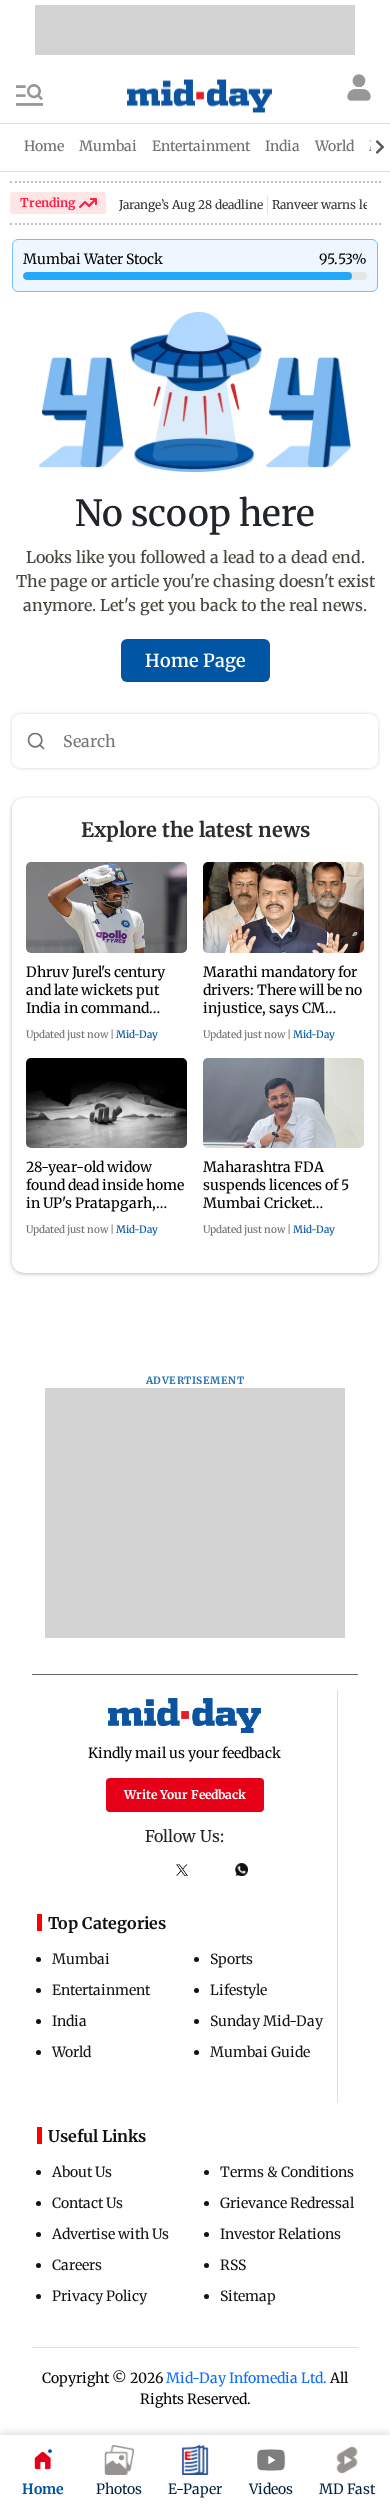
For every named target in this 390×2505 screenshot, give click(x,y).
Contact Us (87, 2203)
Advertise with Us (110, 2234)
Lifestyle (238, 1990)
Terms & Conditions (287, 2172)
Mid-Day (137, 1034)
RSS (233, 2265)
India (69, 2021)
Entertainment (101, 1990)
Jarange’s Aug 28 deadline (191, 204)
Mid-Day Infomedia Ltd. (246, 2378)
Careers (77, 2265)
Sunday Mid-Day (266, 2021)
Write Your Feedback (185, 1794)
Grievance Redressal (287, 2203)
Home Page (195, 660)
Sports (231, 1959)
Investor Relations (280, 2234)
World (71, 2052)
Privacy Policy (99, 2296)
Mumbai (81, 1959)
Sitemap (248, 2296)
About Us (82, 2172)
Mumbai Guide (260, 2052)
